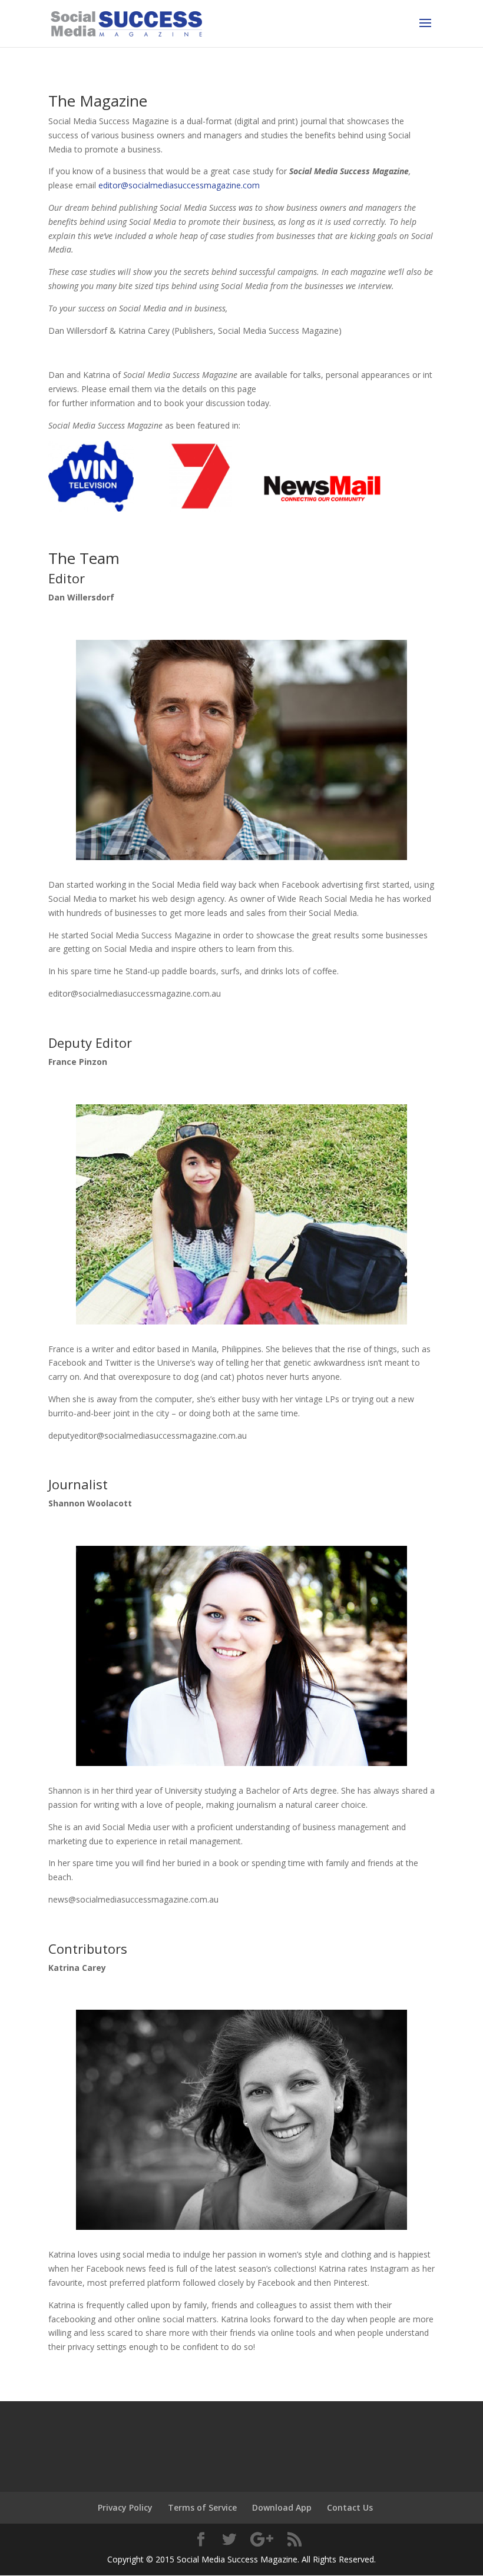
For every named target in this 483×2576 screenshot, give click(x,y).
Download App (282, 2507)
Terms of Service (202, 2507)
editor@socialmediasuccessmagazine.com (179, 185)
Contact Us (350, 2507)
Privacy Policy (125, 2507)
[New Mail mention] (322, 508)
